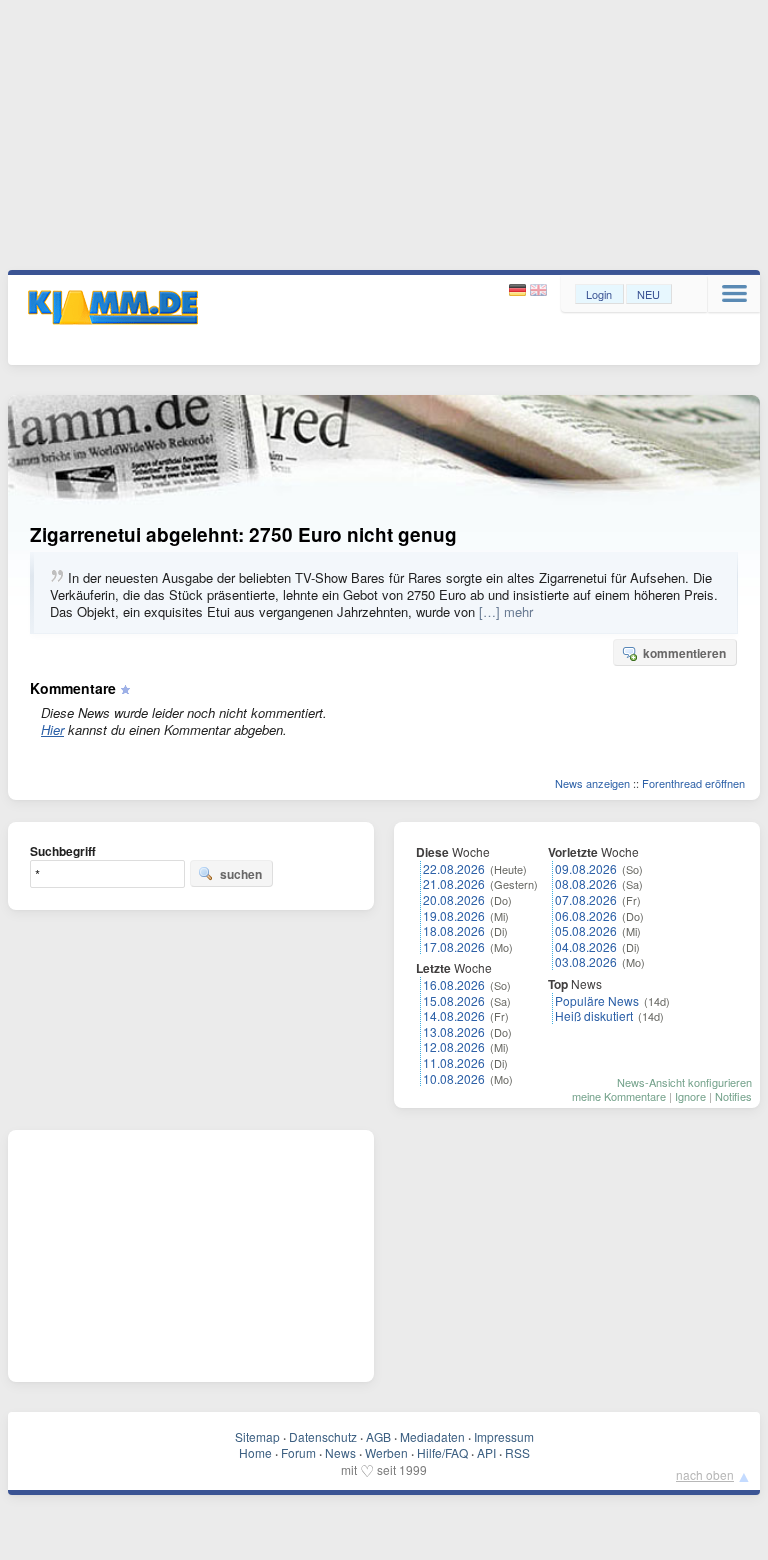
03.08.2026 (586, 961)
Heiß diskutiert (594, 1015)
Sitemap (257, 1436)
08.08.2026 (586, 883)
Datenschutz (323, 1436)
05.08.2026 (586, 930)
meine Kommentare (619, 1096)
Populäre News (597, 1000)
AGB (378, 1436)
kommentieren (684, 653)
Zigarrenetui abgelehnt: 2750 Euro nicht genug (243, 534)
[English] (538, 290)
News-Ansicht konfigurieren (684, 1082)
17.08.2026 (454, 946)
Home (255, 1452)
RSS (517, 1452)
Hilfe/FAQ (442, 1452)
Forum (298, 1452)
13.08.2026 (454, 1031)
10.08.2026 (454, 1078)
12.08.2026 (454, 1046)
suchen (241, 874)
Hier (52, 729)
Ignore (690, 1096)
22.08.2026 (454, 868)
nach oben (705, 1474)
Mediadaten (432, 1436)
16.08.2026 (454, 984)
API (486, 1452)
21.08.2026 (454, 883)
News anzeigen (592, 783)
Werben (386, 1452)
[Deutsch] (519, 290)
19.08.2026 (454, 915)
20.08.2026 (454, 899)
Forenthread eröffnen (693, 783)
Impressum (504, 1436)
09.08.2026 (586, 868)
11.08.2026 (454, 1062)
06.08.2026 (586, 915)
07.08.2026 (586, 899)
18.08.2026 (454, 930)
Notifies (733, 1096)
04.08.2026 (586, 946)
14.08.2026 (454, 1015)
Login (599, 294)
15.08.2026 (454, 1000)
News (340, 1452)
